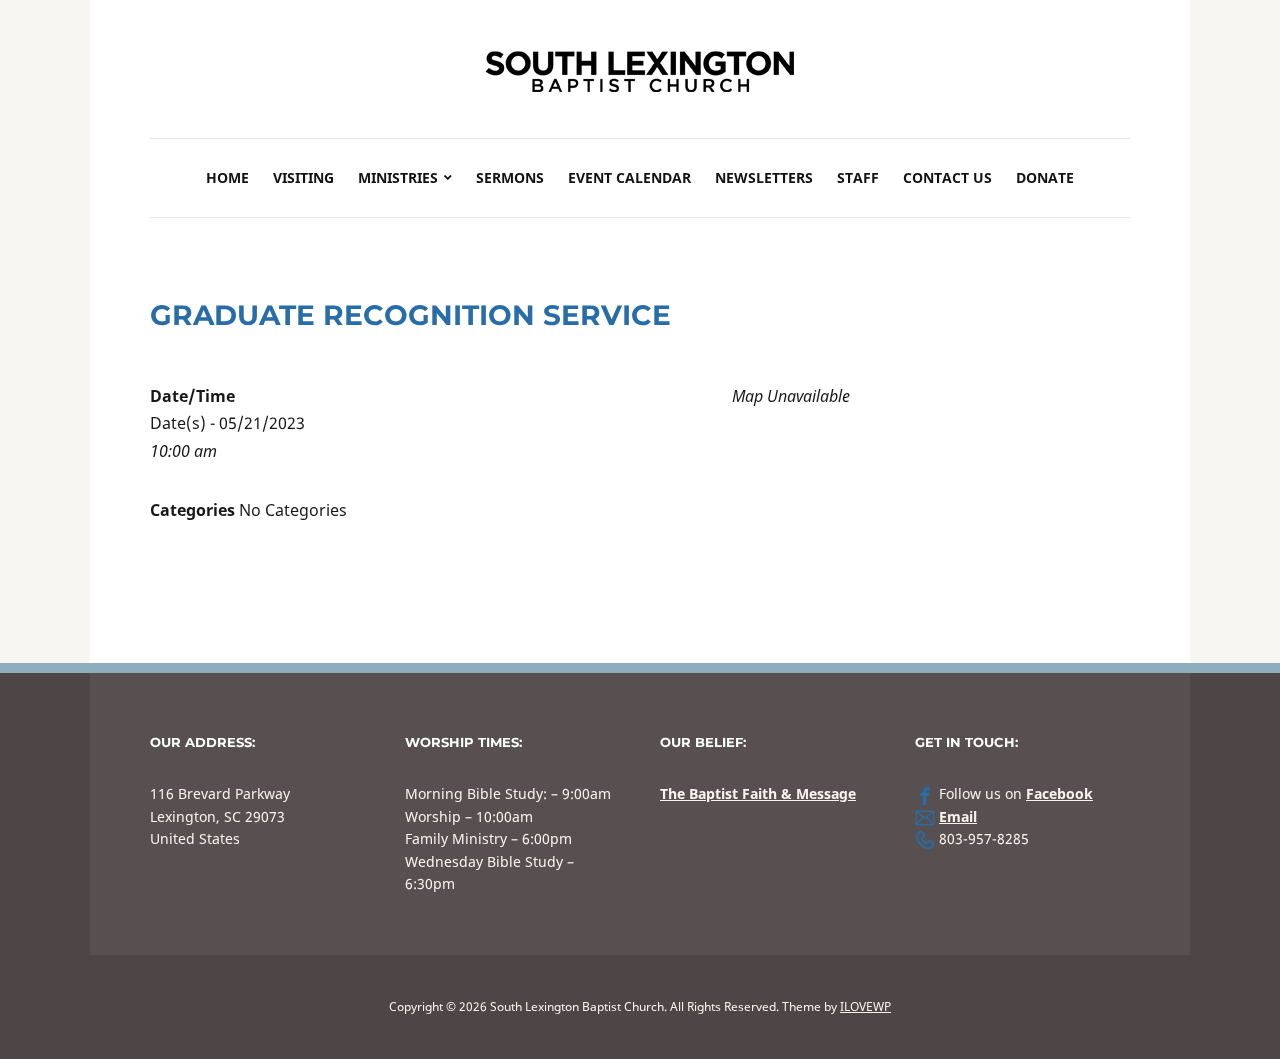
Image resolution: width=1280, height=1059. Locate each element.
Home (227, 177)
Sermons (510, 177)
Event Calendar (629, 177)
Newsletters (764, 177)
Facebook (1059, 793)
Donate (1045, 177)
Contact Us (947, 177)
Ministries (398, 177)
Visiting (303, 177)
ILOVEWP (865, 1006)
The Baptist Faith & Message (758, 793)
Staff (858, 177)
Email (958, 816)
